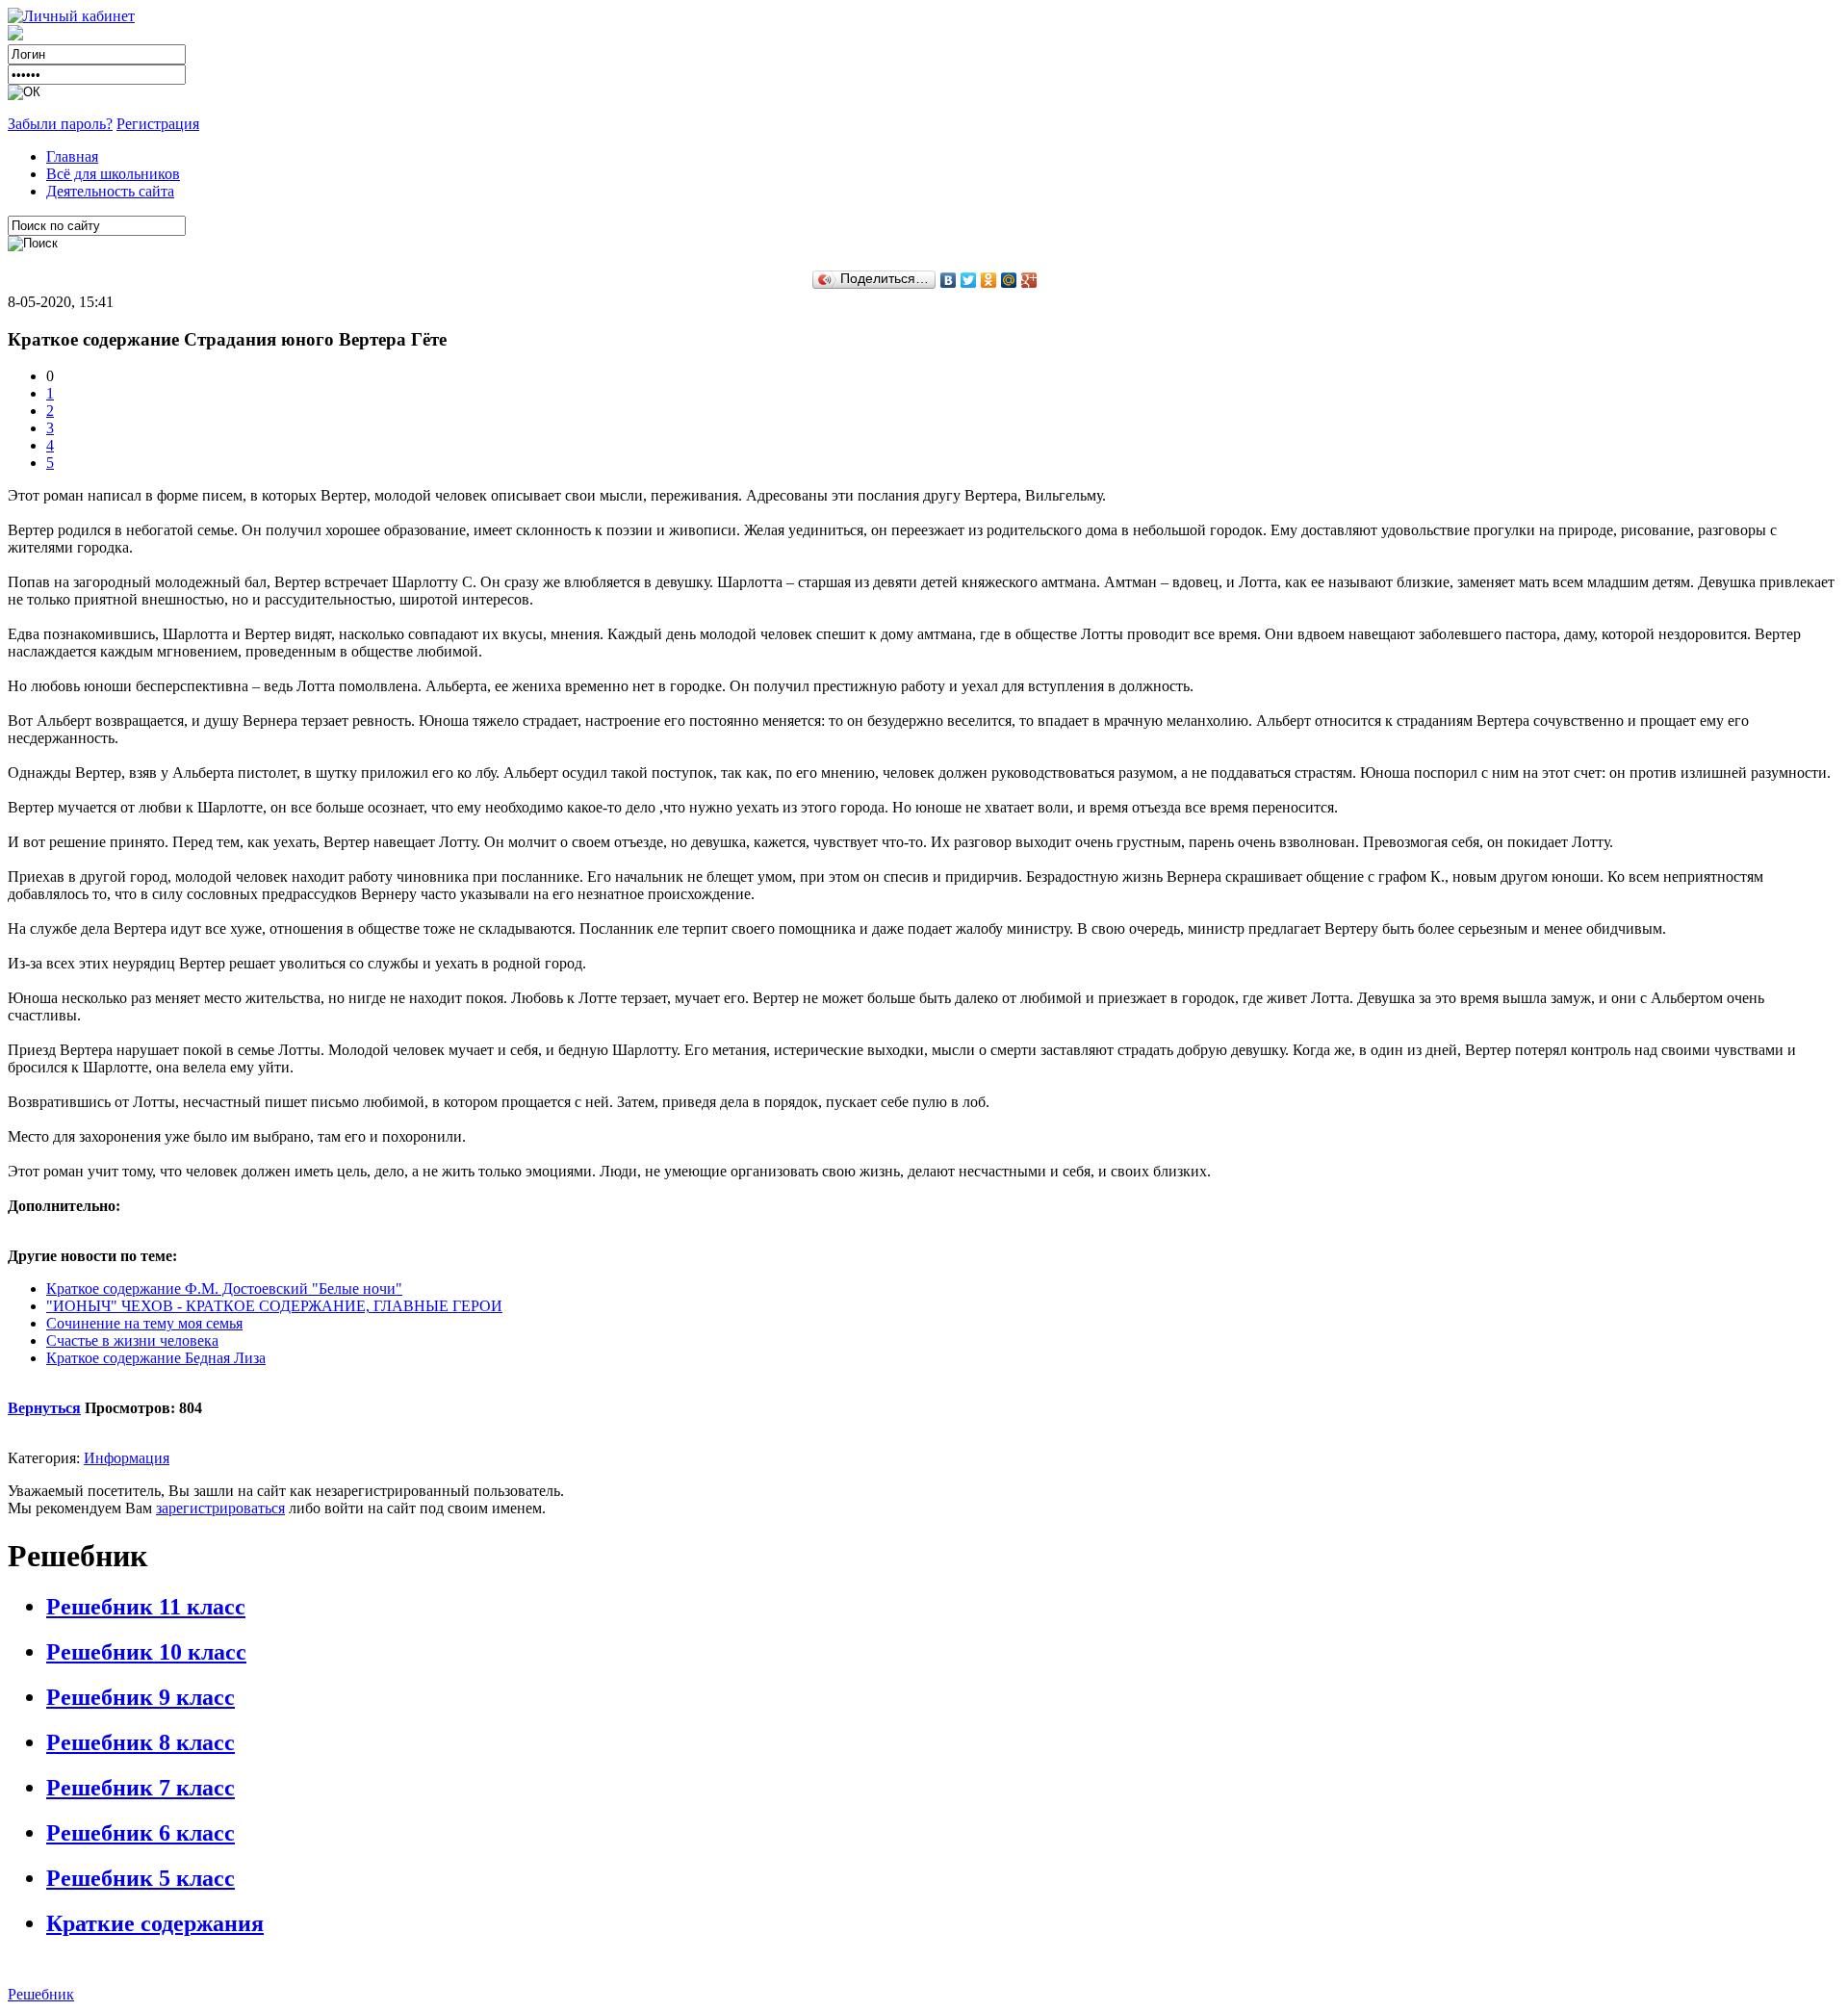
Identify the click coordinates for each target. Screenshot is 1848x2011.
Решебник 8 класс (141, 1742)
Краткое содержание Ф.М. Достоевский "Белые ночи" (224, 1289)
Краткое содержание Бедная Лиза (156, 1358)
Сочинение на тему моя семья (144, 1323)
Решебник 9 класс (141, 1697)
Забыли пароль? (60, 124)
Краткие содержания (155, 1923)
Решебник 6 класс (141, 1833)
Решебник (41, 1994)
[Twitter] (969, 280)
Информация (127, 1458)
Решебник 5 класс (141, 1878)
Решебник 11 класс (146, 1607)
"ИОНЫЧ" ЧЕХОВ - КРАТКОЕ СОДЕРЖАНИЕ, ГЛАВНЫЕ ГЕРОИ (274, 1306)
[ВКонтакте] (949, 280)
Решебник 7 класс (141, 1788)
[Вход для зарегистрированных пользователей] (71, 16)
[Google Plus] (1029, 280)
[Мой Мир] (1009, 280)
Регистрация (158, 124)
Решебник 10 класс (146, 1652)
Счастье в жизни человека (132, 1341)
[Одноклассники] (989, 280)
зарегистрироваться (220, 1508)
